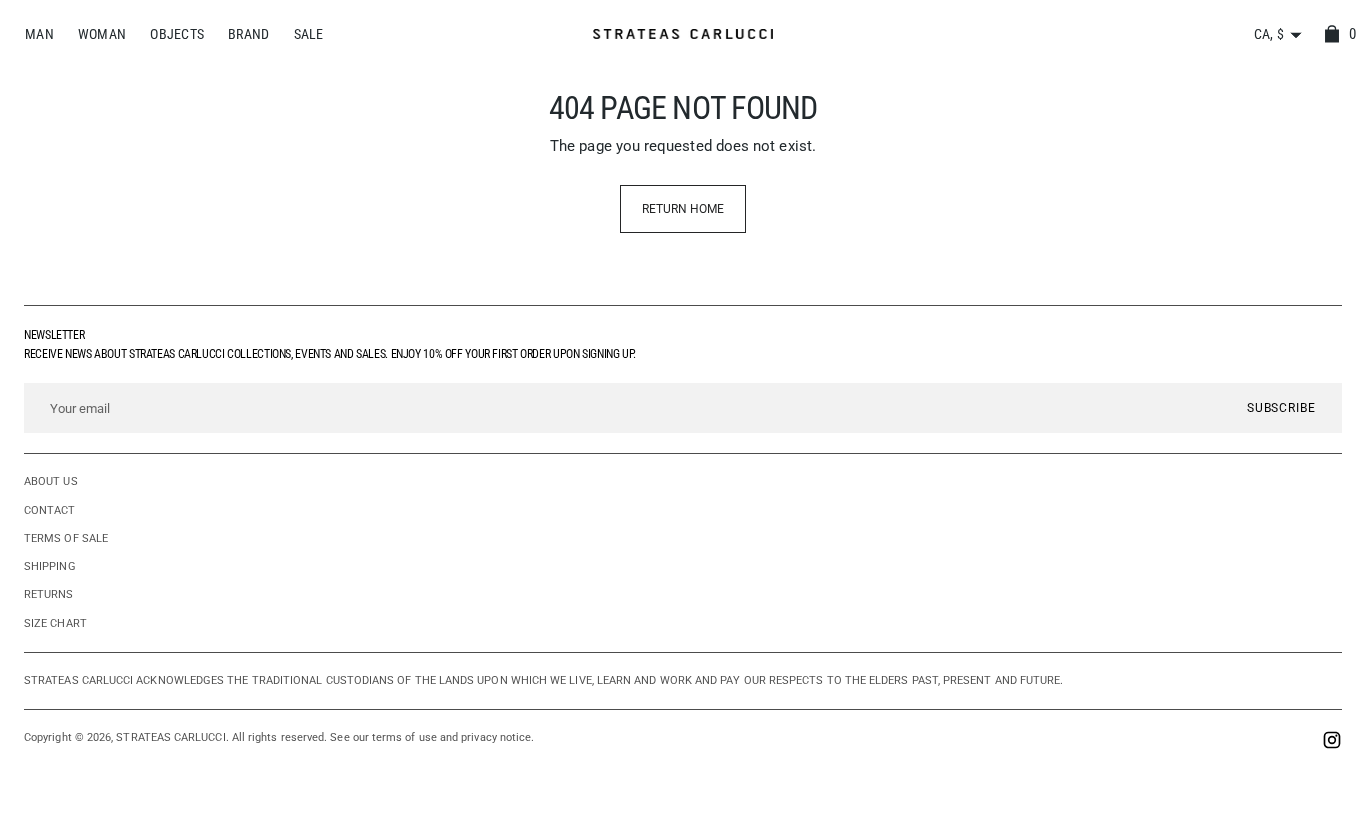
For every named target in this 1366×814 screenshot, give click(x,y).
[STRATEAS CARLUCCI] (683, 34)
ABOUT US (51, 481)
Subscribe (1281, 408)
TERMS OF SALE (66, 538)
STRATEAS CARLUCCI (170, 737)
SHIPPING (50, 566)
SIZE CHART (55, 623)
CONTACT (50, 510)
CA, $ (1269, 34)
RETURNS (49, 594)
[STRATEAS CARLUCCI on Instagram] (1332, 742)
